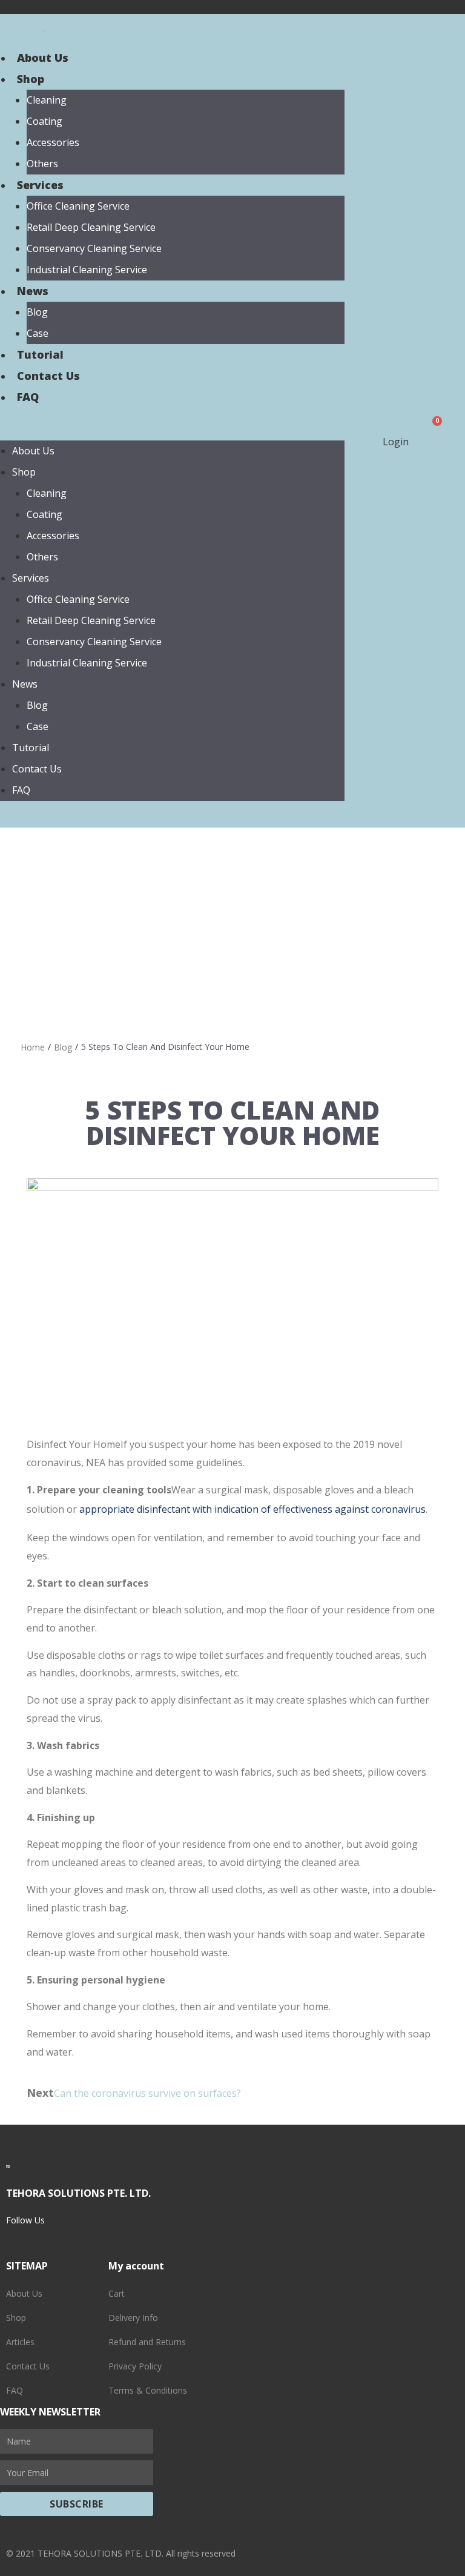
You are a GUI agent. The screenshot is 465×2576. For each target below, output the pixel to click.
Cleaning (47, 100)
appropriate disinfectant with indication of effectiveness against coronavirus (252, 1509)
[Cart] (433, 431)
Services (40, 185)
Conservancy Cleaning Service (94, 248)
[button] (172, 431)
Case (38, 333)
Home (33, 1047)
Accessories (53, 142)
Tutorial (40, 354)
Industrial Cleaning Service (87, 270)
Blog (37, 312)
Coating (45, 121)
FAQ (28, 397)
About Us (43, 58)
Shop (31, 79)
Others (42, 164)
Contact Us (48, 376)
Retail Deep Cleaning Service (91, 227)
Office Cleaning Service (78, 206)
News (33, 291)
